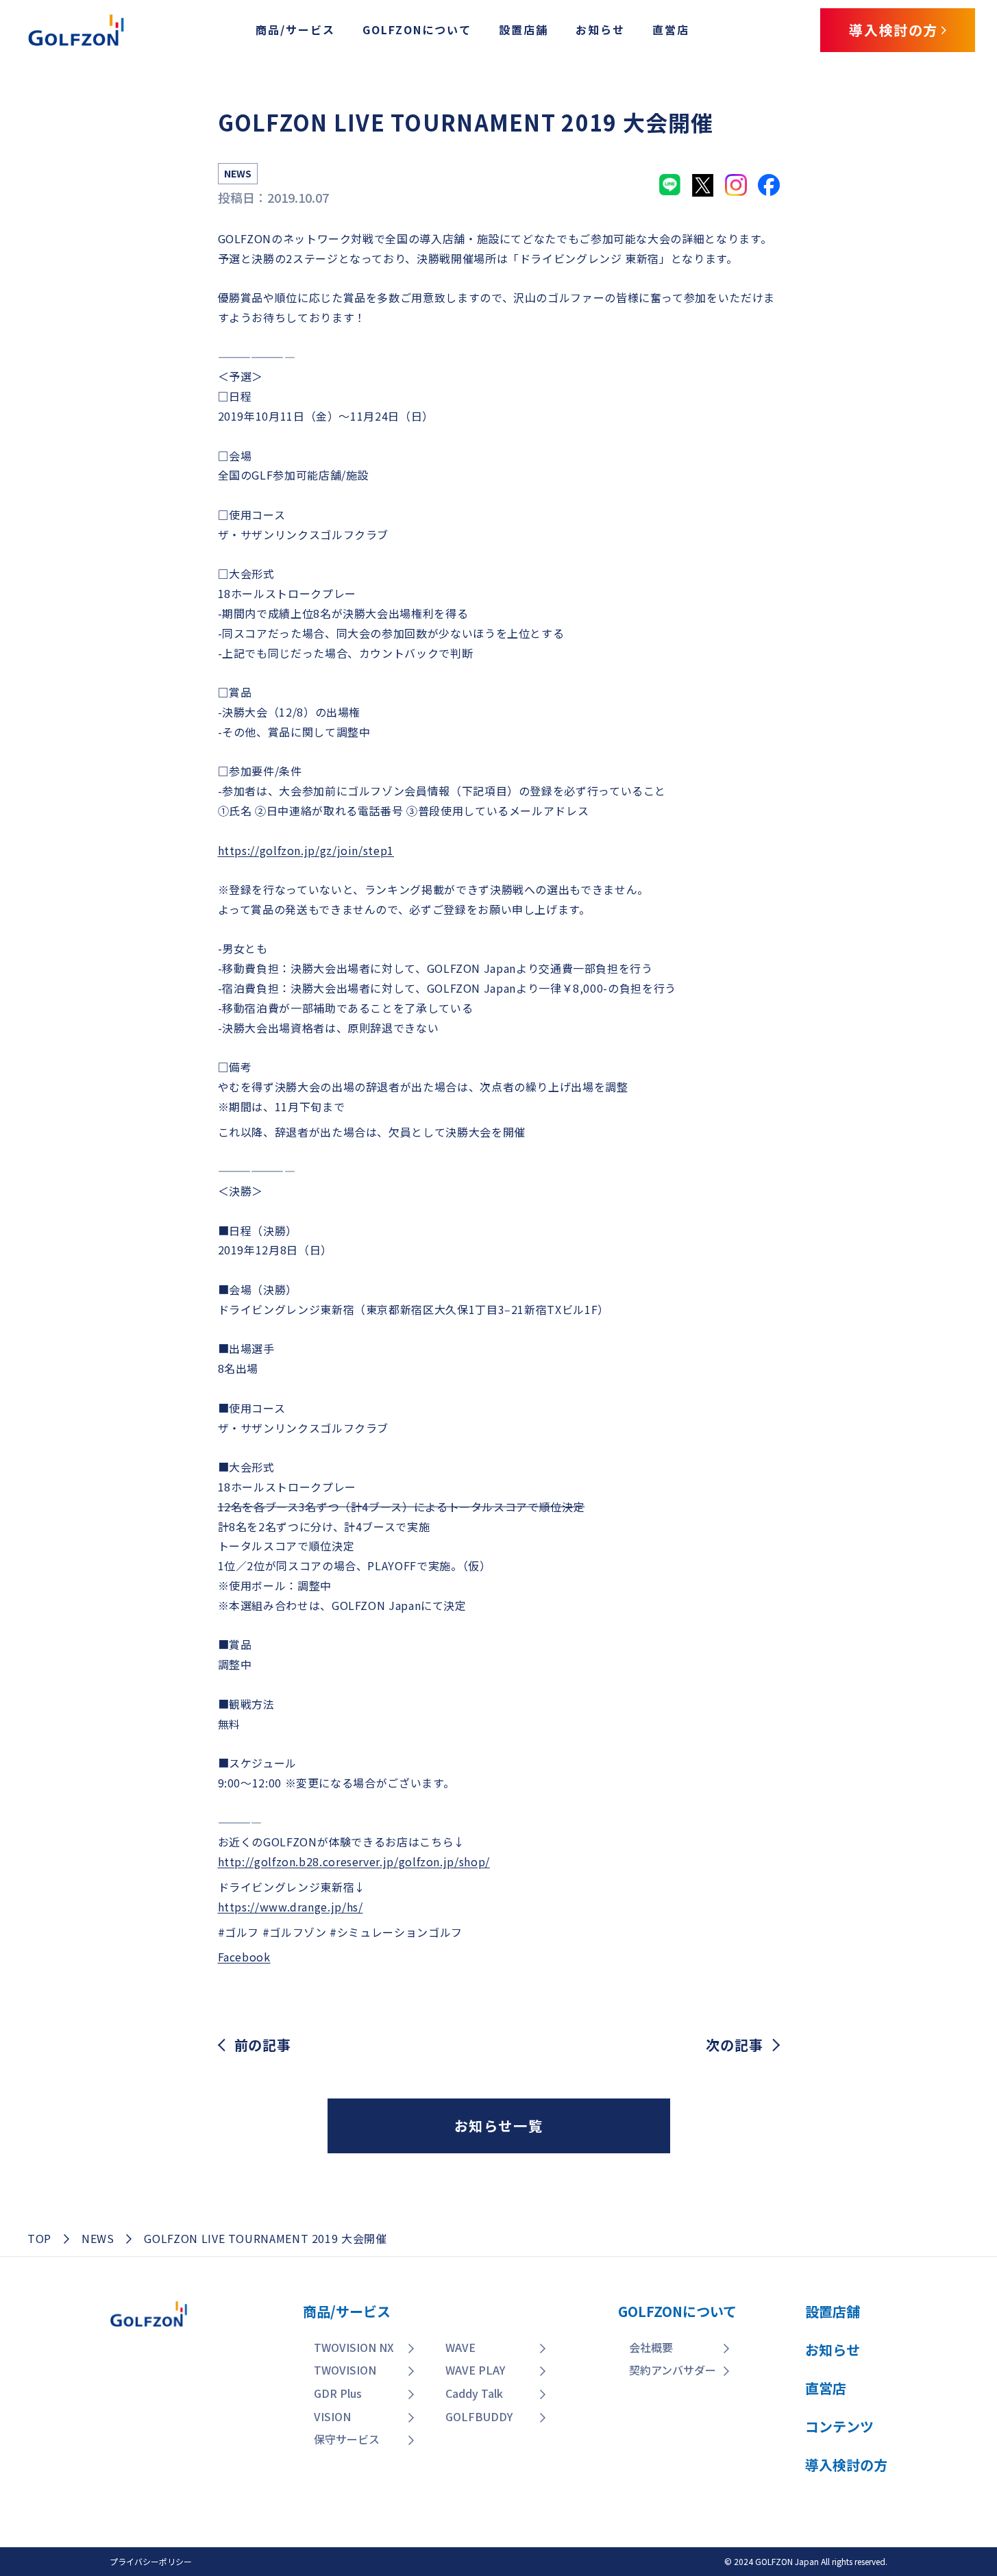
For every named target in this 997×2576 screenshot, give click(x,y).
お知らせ (600, 29)
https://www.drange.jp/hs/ (291, 1907)
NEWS (98, 2238)
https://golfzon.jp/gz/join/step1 (306, 850)
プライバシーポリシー (151, 2561)
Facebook (244, 1957)
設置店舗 (524, 29)
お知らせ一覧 (499, 2126)
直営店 (671, 29)
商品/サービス (295, 29)
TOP (39, 2238)
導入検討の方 (900, 2482)
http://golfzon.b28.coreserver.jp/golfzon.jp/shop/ (354, 1861)
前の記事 (263, 2045)
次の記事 (734, 2045)
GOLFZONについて (417, 29)
